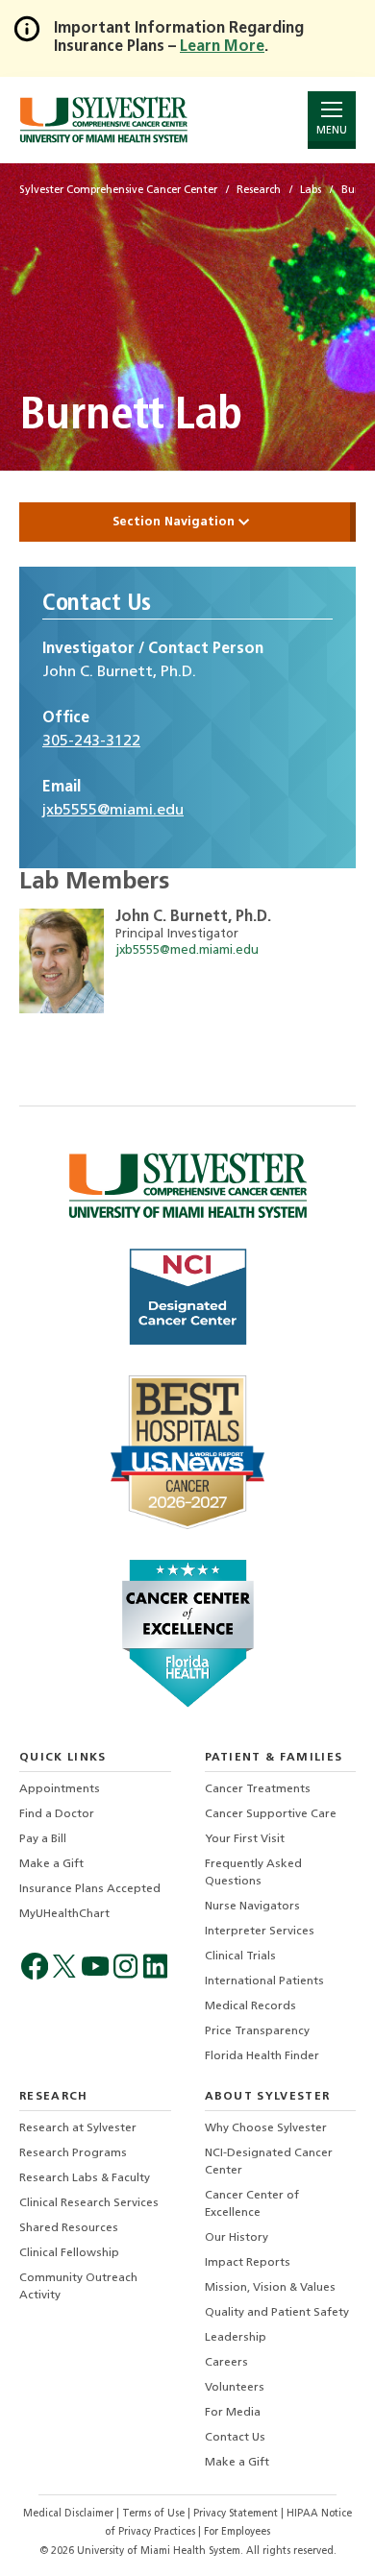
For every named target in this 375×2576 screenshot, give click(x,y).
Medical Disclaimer (70, 2514)
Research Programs (73, 2153)
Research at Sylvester (78, 2128)
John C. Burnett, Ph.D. (193, 917)
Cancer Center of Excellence (252, 2204)
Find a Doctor (57, 1814)
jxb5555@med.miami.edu (187, 950)
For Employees (237, 2532)
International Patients (264, 1981)
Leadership (236, 2338)
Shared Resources (69, 2228)
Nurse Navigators (252, 1907)
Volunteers (235, 2388)
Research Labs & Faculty (85, 2178)
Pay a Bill (43, 1839)
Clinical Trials (240, 1956)
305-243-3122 (91, 741)
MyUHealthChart (64, 1914)
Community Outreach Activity (78, 2287)
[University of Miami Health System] (103, 120)
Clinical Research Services (89, 2203)
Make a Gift (51, 1864)
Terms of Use (155, 2514)
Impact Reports (248, 2263)
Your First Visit (245, 1839)
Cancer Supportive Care (271, 1814)
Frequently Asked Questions (253, 1873)
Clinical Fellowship (69, 2253)
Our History (237, 2238)
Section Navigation (175, 522)
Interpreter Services (260, 1932)
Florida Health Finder (262, 2056)
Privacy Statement (237, 2514)
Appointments (60, 1789)
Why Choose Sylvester (266, 2128)
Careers (226, 2363)
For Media (233, 2413)
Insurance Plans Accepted (90, 1889)
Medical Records (250, 2006)
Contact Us (235, 2438)
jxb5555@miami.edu (113, 811)
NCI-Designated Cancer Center (269, 2162)
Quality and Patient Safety (277, 2313)
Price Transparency (257, 2031)
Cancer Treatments (258, 1789)
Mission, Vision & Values (270, 2288)
